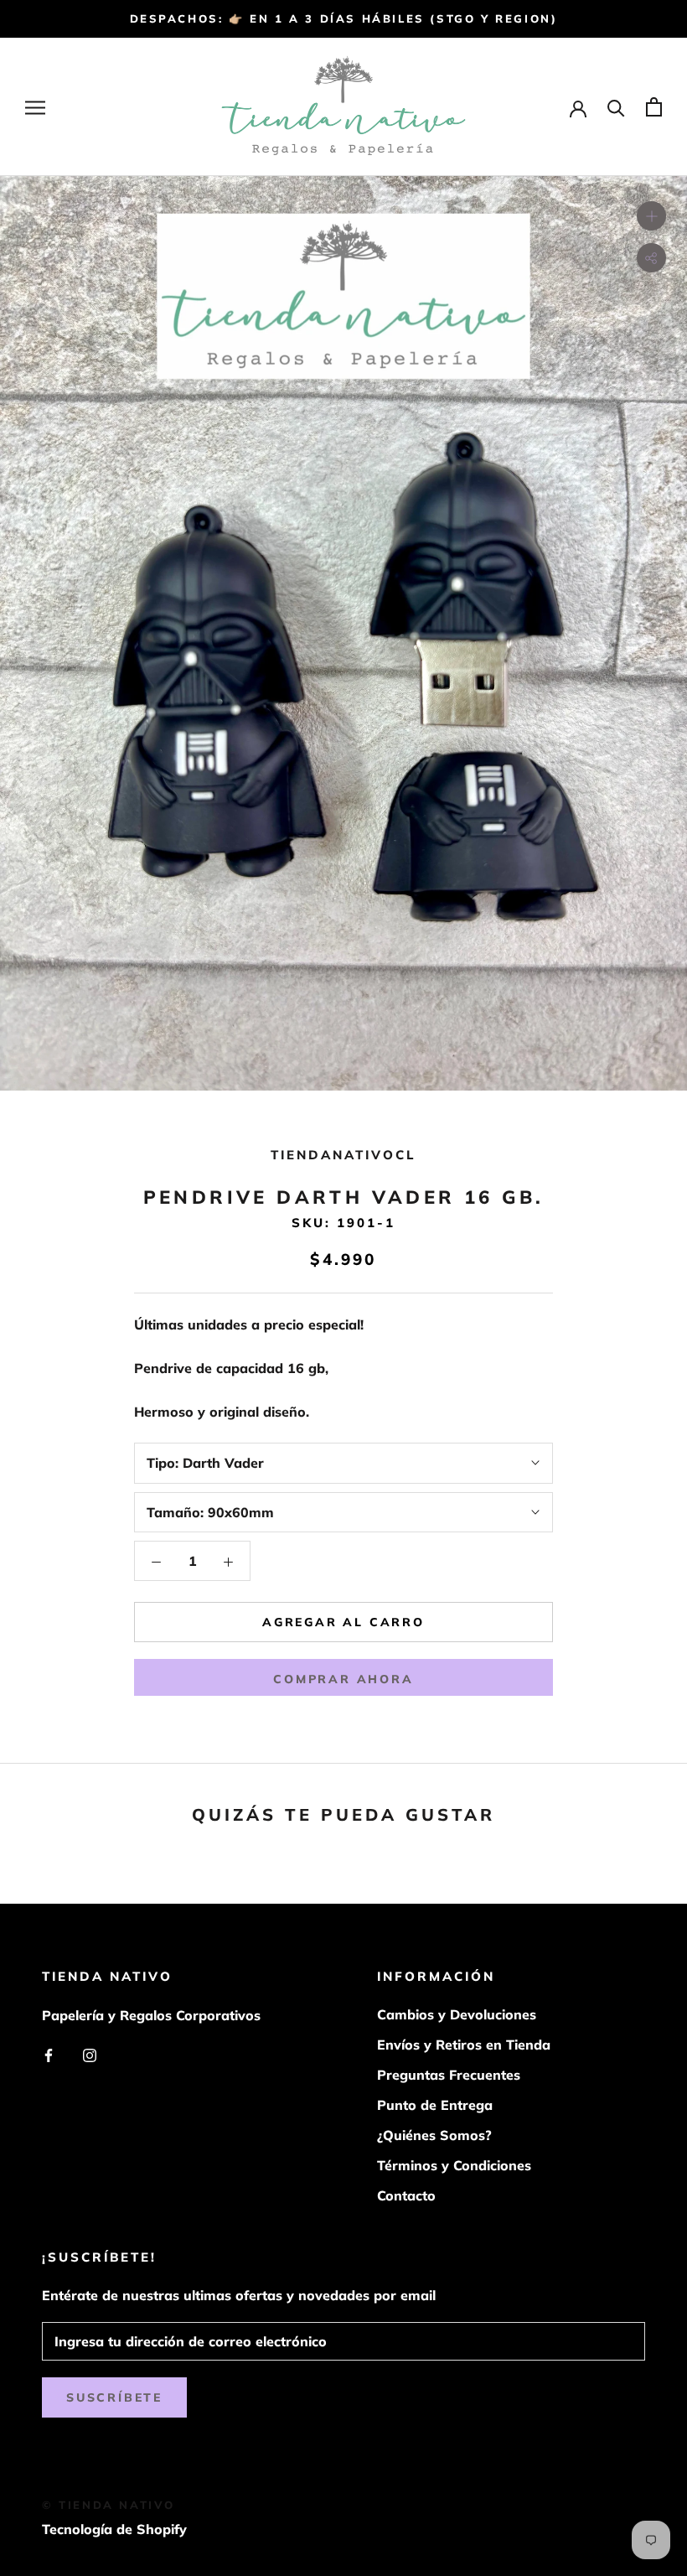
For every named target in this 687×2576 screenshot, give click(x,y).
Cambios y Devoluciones (457, 2014)
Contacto (406, 2195)
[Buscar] (616, 107)
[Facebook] (49, 2054)
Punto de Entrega (435, 2105)
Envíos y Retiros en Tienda (464, 2045)
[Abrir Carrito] (654, 107)
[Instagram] (90, 2054)
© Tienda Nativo (108, 2505)
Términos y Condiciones (454, 2165)
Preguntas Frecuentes (449, 2075)
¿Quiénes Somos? (434, 2135)
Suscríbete (114, 2397)
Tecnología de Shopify (114, 2529)
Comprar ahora (343, 1679)
